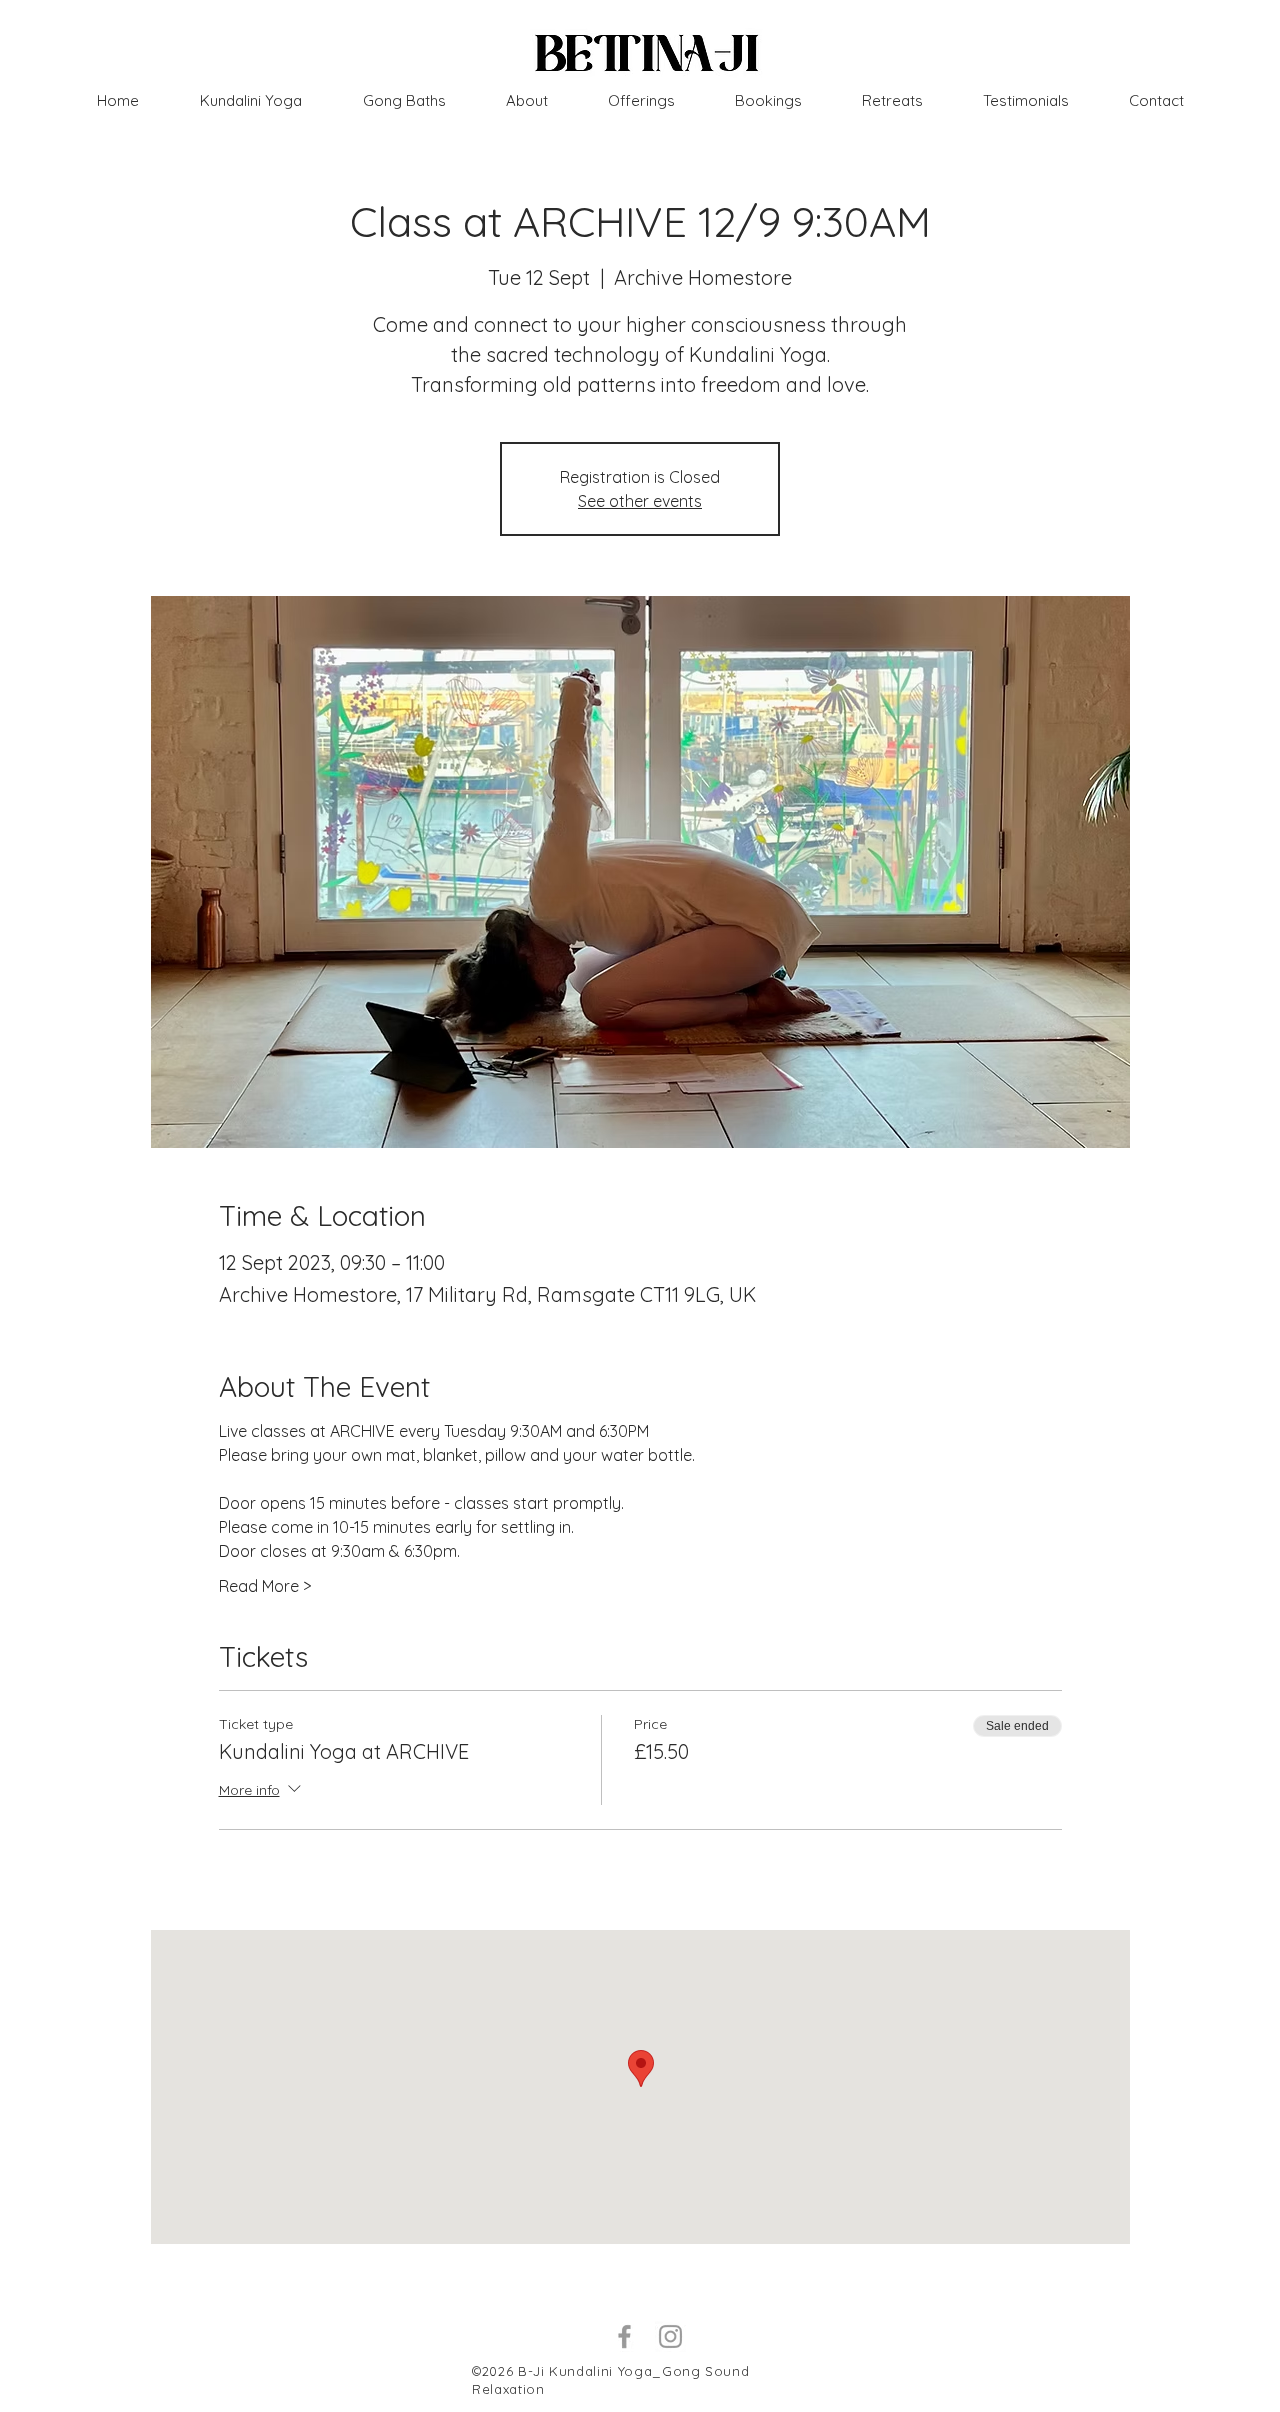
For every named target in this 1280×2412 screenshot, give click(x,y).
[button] (892, 101)
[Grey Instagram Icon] (670, 2336)
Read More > (265, 1586)
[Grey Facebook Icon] (624, 2336)
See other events (640, 501)
